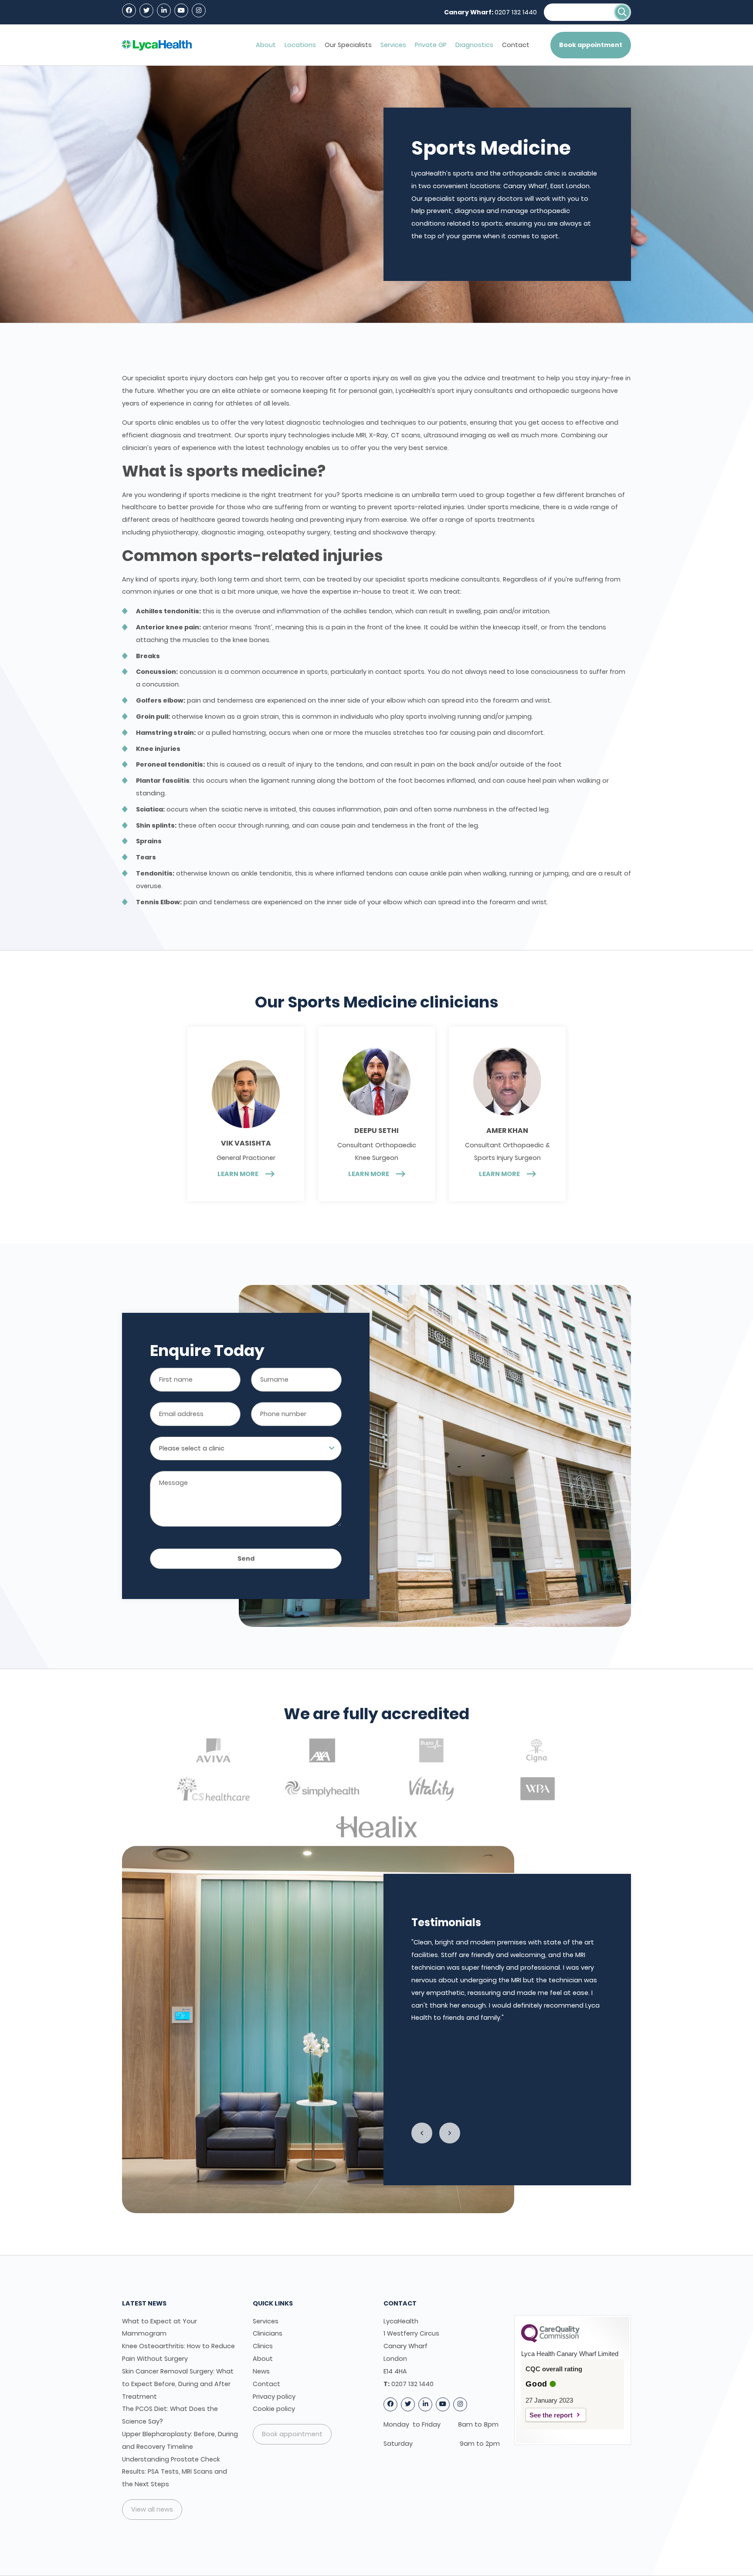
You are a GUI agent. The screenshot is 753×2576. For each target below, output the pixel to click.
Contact (516, 45)
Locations (300, 45)
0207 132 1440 (516, 12)
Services (393, 45)
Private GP (431, 45)
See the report (551, 2415)
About (266, 45)
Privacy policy (274, 2397)
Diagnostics (474, 45)
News (261, 2371)
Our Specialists (348, 45)
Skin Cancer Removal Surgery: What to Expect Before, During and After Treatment (178, 2384)
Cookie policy (274, 2409)
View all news (152, 2509)
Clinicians (268, 2333)
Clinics (263, 2346)
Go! (622, 12)
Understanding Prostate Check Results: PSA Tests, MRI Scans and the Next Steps (175, 2472)
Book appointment (591, 45)
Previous (422, 2133)
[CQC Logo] (550, 2340)
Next (450, 2133)
